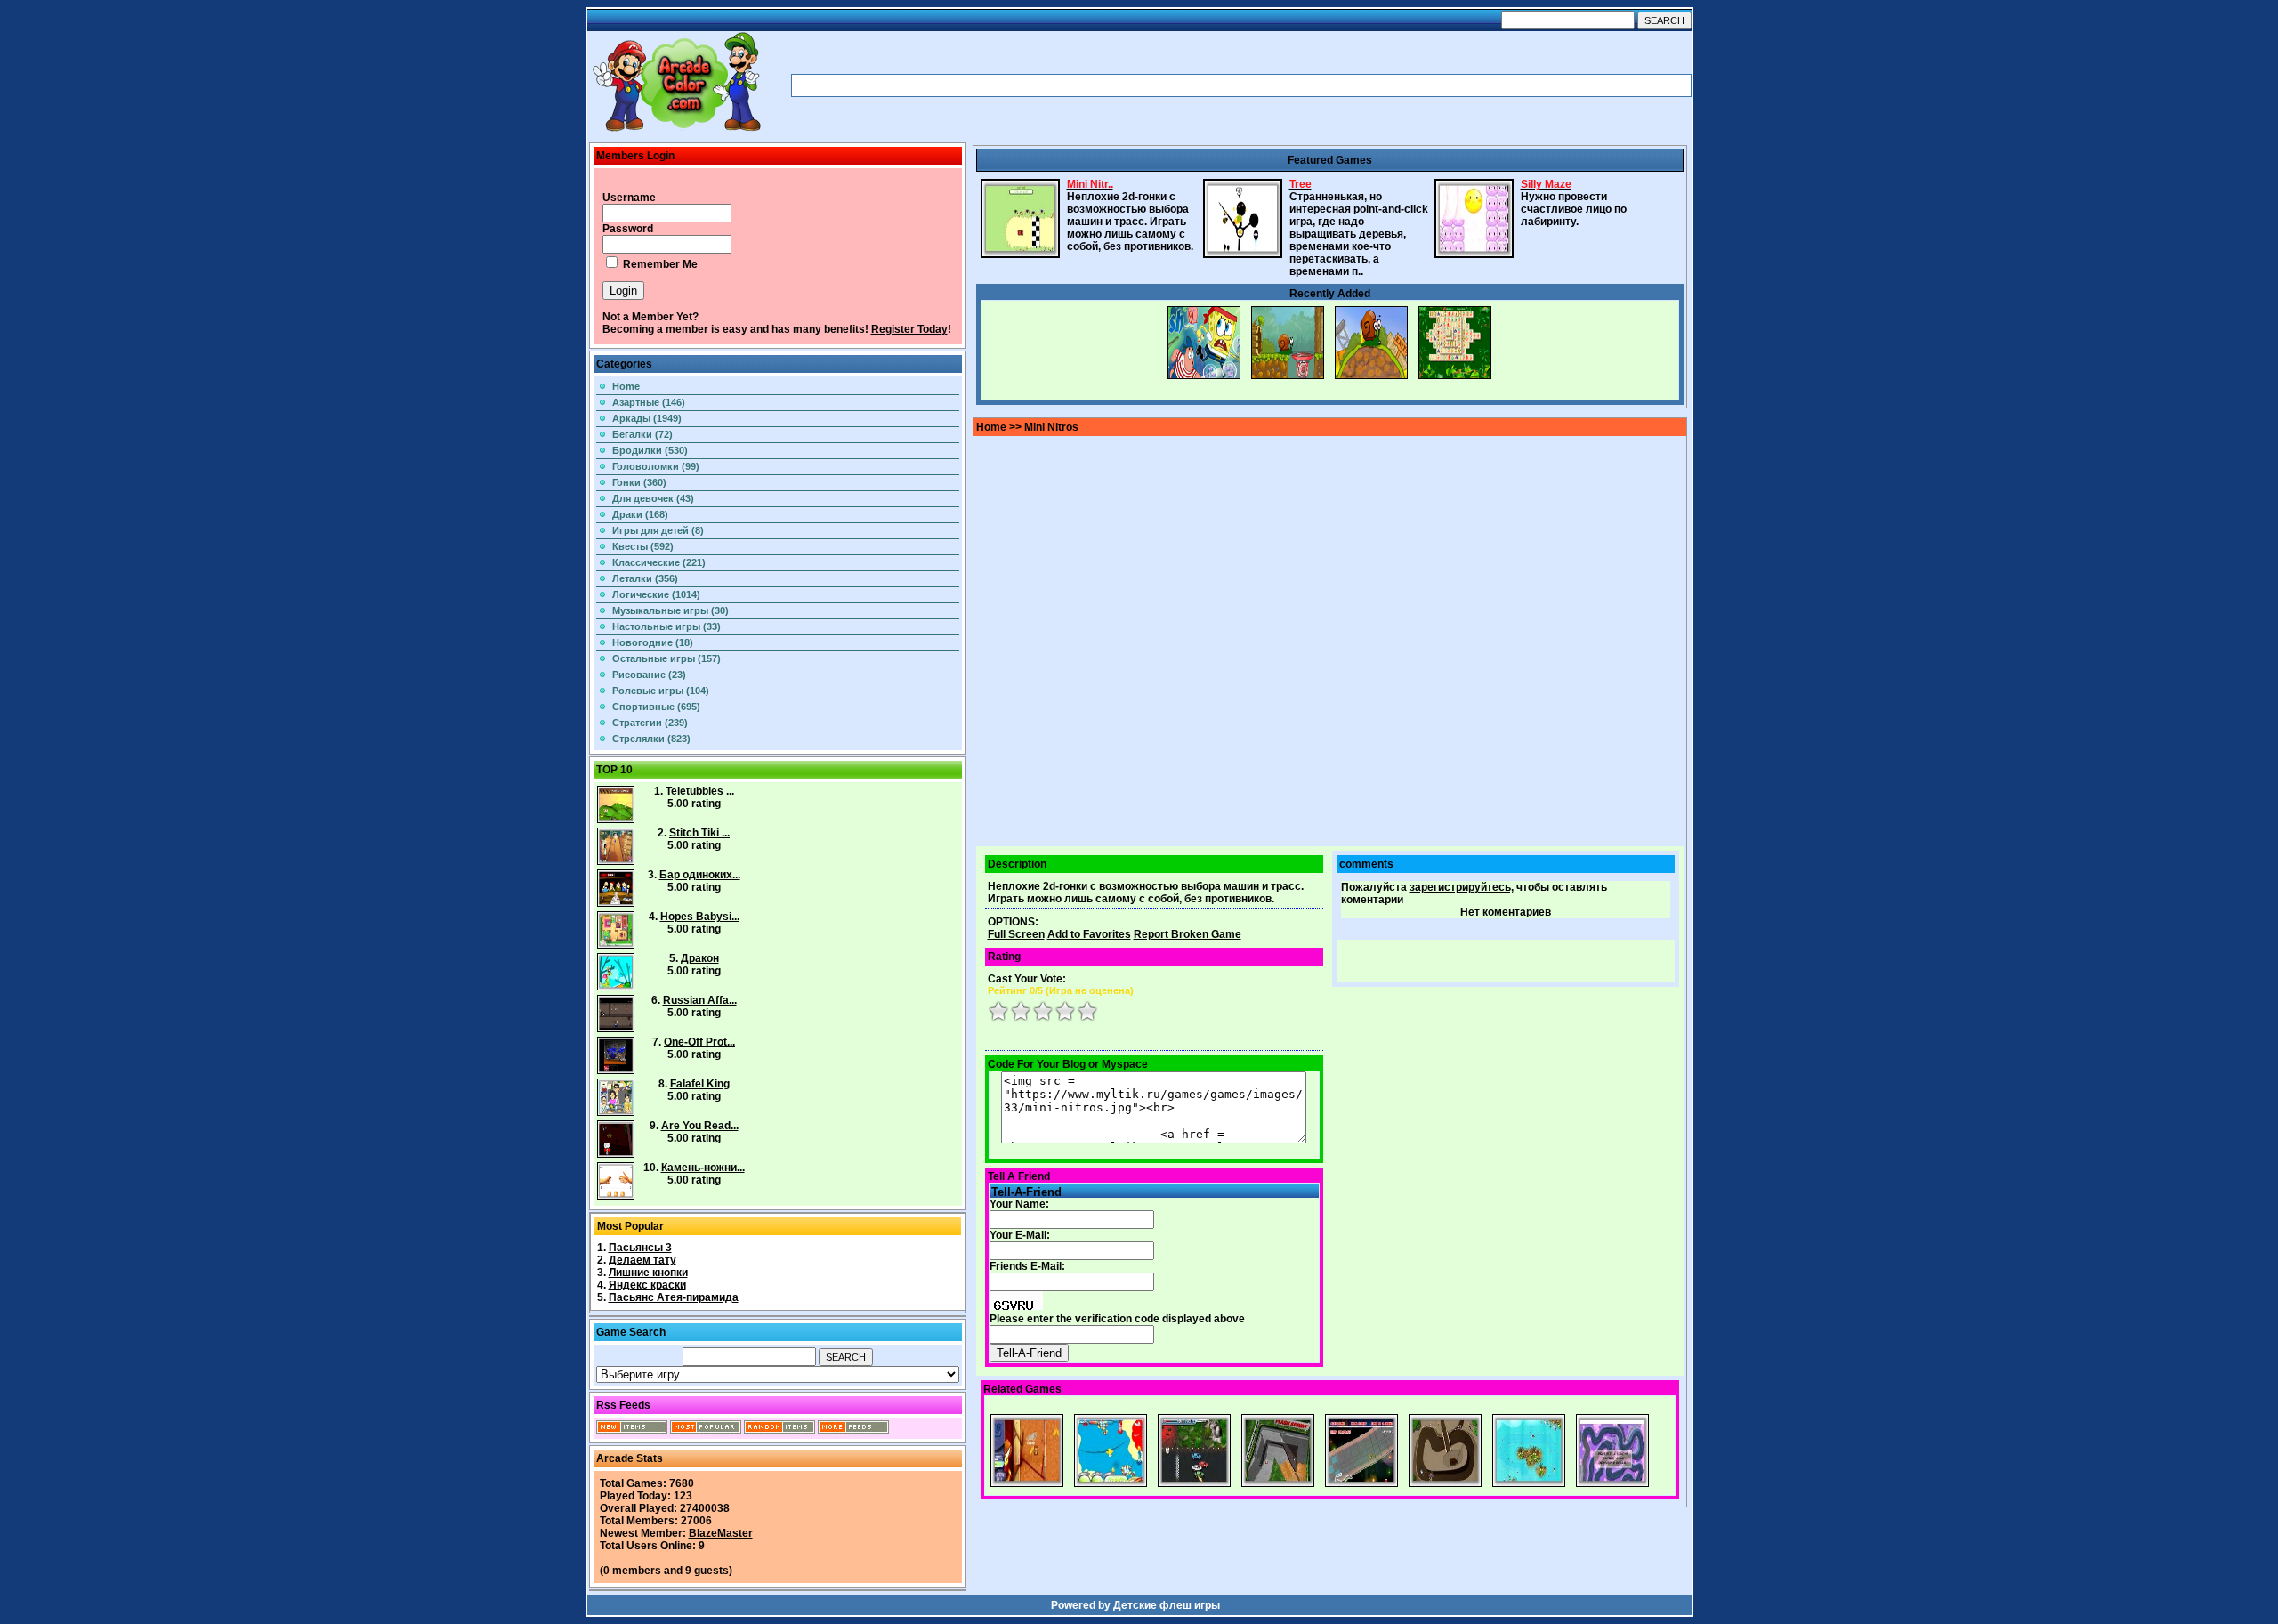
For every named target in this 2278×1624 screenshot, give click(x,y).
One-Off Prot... (699, 1042)
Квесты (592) (643, 546)
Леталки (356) (645, 578)
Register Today (909, 329)
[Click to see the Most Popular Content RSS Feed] (706, 1430)
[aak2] (676, 131)
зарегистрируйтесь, (1462, 887)
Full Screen (1016, 934)
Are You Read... (700, 1126)
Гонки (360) (639, 482)
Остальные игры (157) (666, 658)
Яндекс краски (647, 1285)
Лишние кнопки (648, 1273)
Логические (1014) (656, 594)
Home (626, 386)
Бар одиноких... (700, 875)
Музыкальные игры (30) (670, 610)
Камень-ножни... (703, 1168)
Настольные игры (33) (666, 626)
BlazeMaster (721, 1533)
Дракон (700, 958)
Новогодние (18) (653, 642)
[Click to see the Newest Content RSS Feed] (632, 1430)
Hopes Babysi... (700, 917)
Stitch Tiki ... (699, 833)
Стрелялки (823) (651, 739)
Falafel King (700, 1084)
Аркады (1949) (647, 418)
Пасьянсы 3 (640, 1248)
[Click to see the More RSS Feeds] (853, 1430)
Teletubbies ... (700, 791)
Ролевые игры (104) (661, 691)
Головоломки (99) (656, 466)
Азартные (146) (649, 402)
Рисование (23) (649, 675)
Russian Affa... (700, 1000)
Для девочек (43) (653, 498)
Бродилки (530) (650, 450)
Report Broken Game (1187, 934)
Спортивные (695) (656, 707)
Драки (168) (640, 514)
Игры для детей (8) (658, 530)
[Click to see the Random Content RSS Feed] (780, 1430)
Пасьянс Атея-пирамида (674, 1297)
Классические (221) (659, 562)
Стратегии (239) (650, 723)
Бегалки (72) (642, 434)
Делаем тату (642, 1260)
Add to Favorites (1089, 934)
